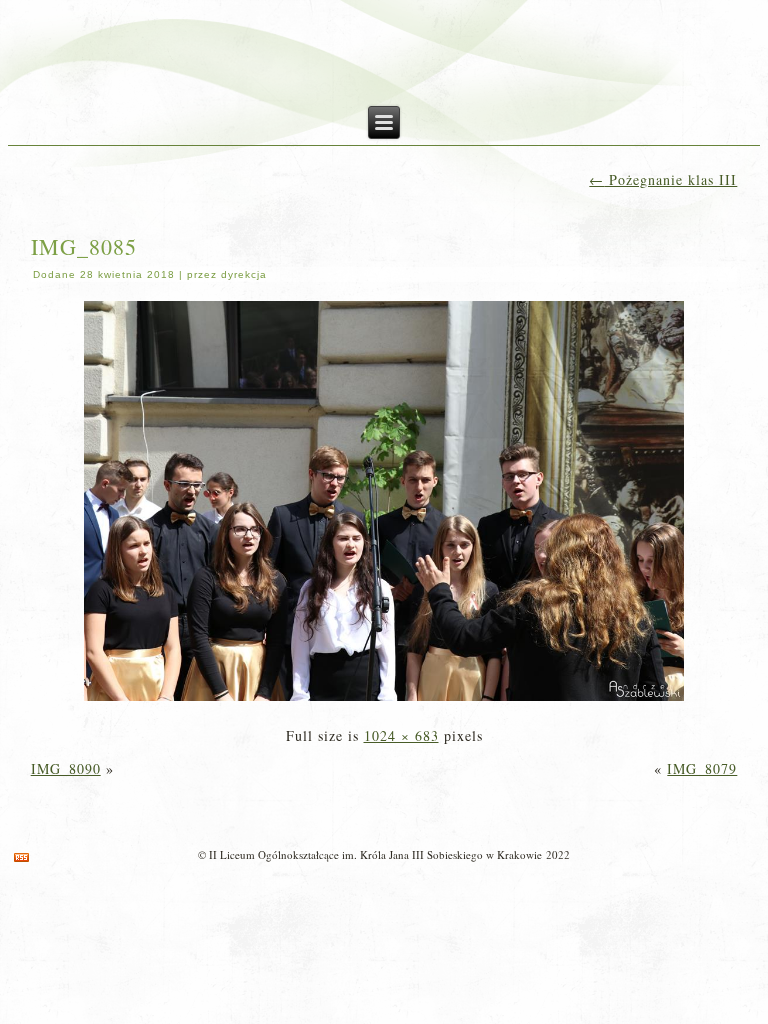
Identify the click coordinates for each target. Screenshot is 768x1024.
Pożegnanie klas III (663, 179)
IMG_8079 (702, 768)
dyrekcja (244, 274)
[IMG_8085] (384, 702)
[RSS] (21, 857)
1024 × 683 (401, 735)
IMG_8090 (66, 768)
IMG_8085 (84, 246)
